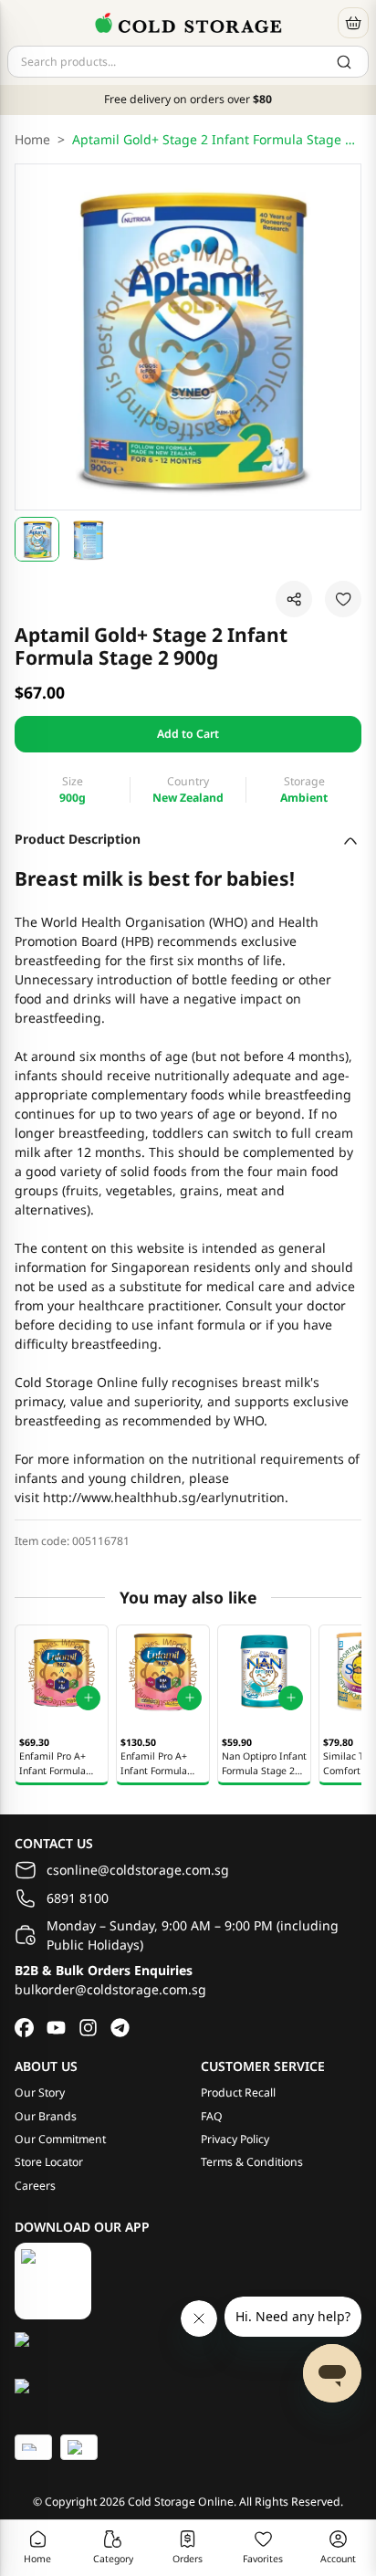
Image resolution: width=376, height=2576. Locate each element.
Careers (35, 2186)
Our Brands (46, 2116)
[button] (37, 539)
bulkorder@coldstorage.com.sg (110, 1989)
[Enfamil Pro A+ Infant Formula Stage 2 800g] (62, 1672)
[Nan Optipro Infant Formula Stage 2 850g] (264, 1672)
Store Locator (49, 2162)
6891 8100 (78, 1898)
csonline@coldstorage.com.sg (138, 1870)
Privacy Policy (235, 2139)
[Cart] (353, 23)
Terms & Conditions (252, 2162)
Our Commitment (60, 2139)
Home (32, 139)
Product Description (78, 839)
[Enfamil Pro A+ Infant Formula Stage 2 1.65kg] (163, 1672)
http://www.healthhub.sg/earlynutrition (164, 1497)
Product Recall (238, 2092)
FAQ (212, 2116)
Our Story (40, 2092)
